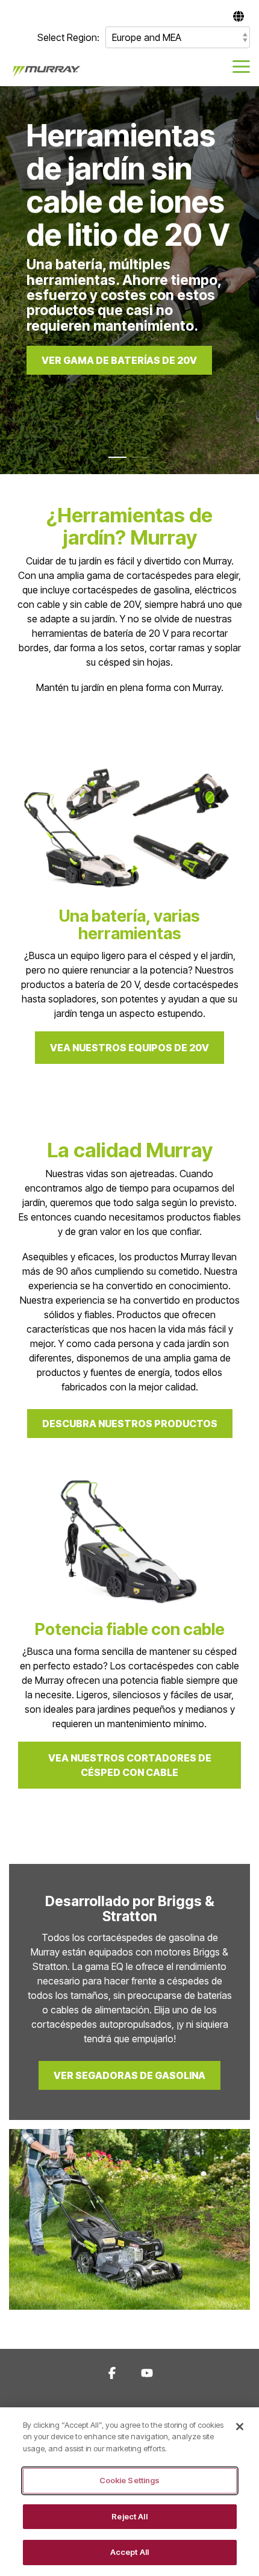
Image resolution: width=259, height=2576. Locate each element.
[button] (241, 66)
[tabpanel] (129, 280)
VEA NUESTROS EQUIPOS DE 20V (129, 1048)
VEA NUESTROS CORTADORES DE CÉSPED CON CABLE (130, 1765)
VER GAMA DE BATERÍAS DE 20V (119, 360)
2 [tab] (139, 463)
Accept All (129, 2552)
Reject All (129, 2516)
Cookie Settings (130, 2480)
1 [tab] (114, 463)
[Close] (240, 2427)
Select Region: (68, 37)
